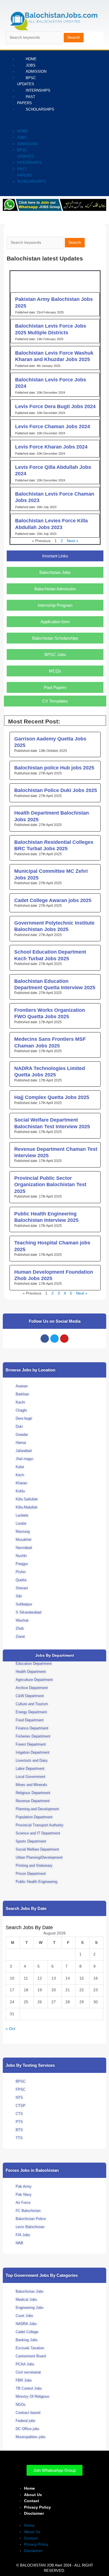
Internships (38, 90)
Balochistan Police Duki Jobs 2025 (56, 790)
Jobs (22, 137)
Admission (36, 71)
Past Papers (26, 100)
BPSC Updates (26, 81)
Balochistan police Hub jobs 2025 (54, 768)
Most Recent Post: (34, 721)
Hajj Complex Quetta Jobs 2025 (52, 1097)
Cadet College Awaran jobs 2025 (53, 900)
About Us (33, 2495)
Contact (32, 2501)
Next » (73, 541)
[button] (15, 122)
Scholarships (40, 109)
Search (74, 37)
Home (22, 131)
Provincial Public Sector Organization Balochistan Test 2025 (50, 1185)
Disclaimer (34, 2513)
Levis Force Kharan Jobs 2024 (51, 447)
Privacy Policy (37, 2507)
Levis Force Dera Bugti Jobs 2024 (55, 406)
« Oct (10, 2029)
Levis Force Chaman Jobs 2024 (53, 427)
